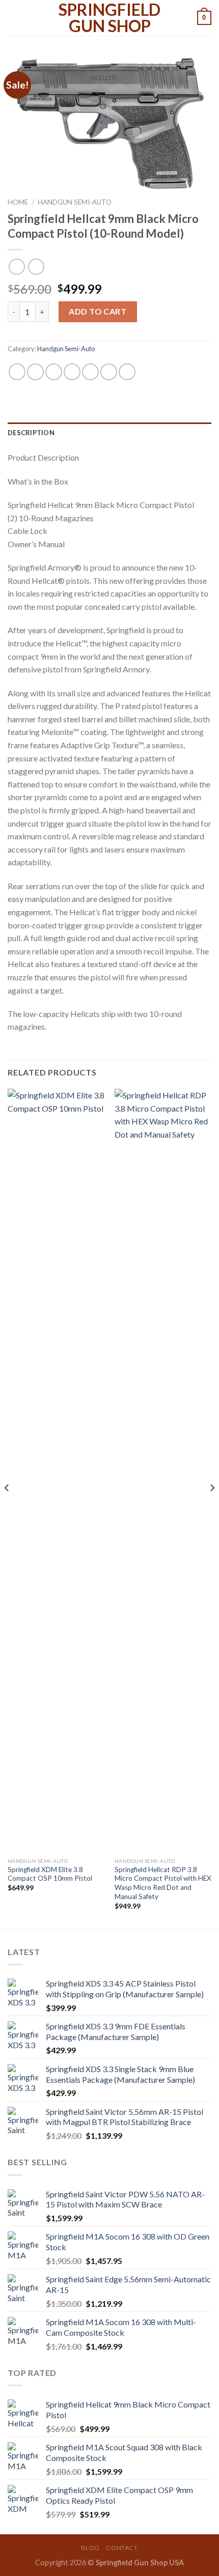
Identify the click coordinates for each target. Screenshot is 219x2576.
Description (31, 433)
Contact (122, 2548)
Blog (90, 2548)
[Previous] (7, 1508)
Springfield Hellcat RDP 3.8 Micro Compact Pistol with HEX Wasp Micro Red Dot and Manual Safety (163, 1883)
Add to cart (98, 311)
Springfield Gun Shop (109, 18)
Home (18, 202)
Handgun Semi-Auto (75, 202)
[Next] (212, 1508)
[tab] (109, 433)
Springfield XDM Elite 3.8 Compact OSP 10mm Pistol (50, 1874)
